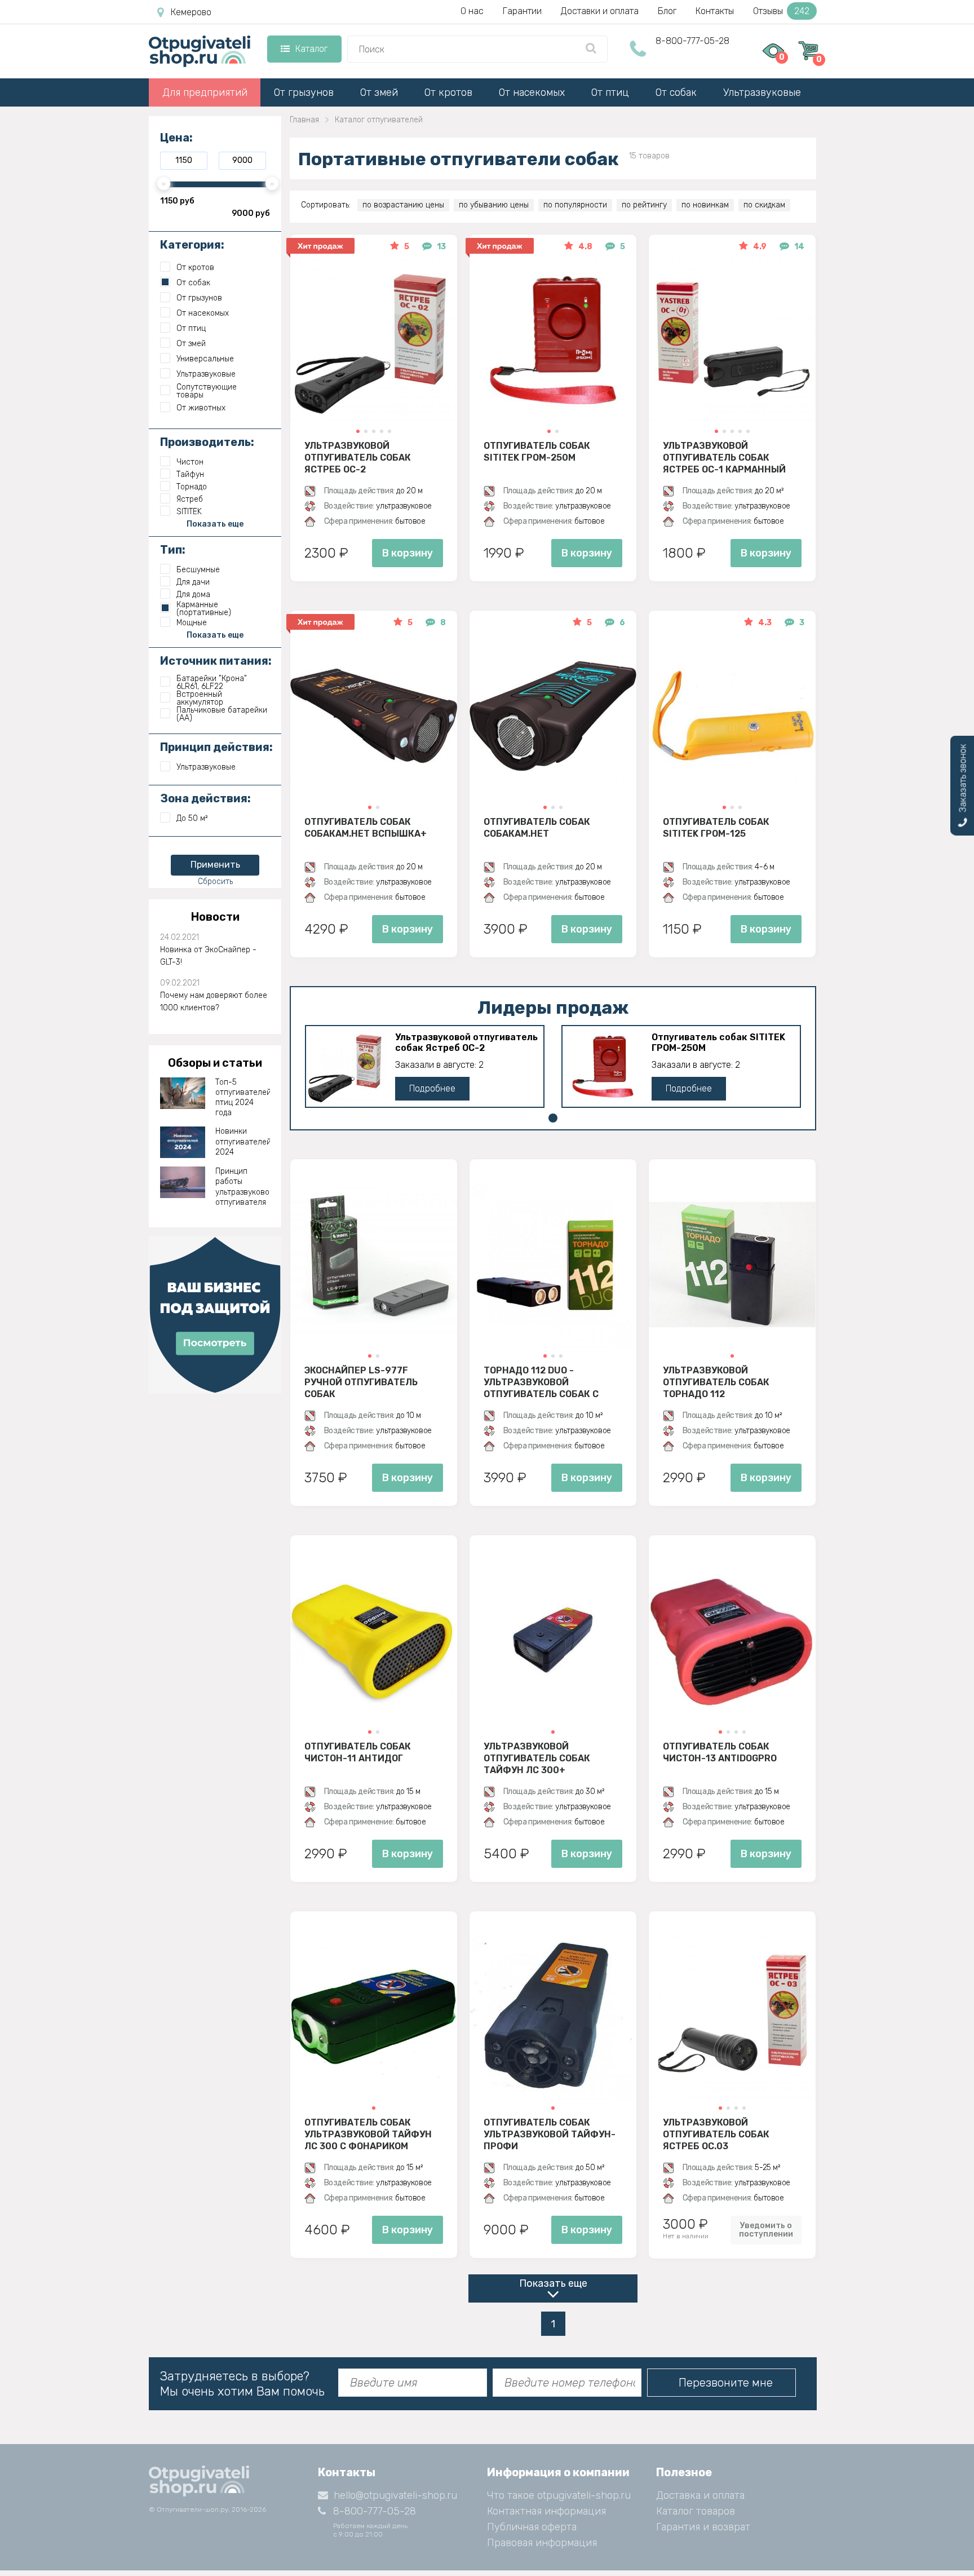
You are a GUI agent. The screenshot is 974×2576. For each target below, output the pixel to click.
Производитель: (207, 442)
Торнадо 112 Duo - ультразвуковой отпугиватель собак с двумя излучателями (541, 1382)
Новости (215, 917)
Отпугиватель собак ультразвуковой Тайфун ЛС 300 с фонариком (368, 2134)
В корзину (408, 553)
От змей (379, 92)
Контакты (715, 11)
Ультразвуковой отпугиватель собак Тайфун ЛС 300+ (537, 1758)
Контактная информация (546, 2511)
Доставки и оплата (600, 11)
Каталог (311, 49)
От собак (676, 92)
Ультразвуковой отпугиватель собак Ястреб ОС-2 (358, 457)
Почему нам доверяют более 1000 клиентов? (214, 1002)
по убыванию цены (494, 205)
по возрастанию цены (403, 205)
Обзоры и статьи (215, 1063)
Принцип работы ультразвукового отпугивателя (243, 1187)
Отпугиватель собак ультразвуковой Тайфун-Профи (550, 2134)
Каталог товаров (696, 2511)
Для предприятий (205, 92)
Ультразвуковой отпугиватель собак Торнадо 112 (716, 1382)
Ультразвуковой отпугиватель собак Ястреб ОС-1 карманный (724, 457)
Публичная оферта (532, 2527)
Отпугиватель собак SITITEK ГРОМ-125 (716, 828)
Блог (667, 11)
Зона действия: (205, 798)
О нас (472, 11)
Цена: (176, 138)
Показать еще (553, 2283)
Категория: (192, 245)
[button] (358, 431)
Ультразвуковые (762, 92)
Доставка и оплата (700, 2495)
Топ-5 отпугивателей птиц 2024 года (243, 1098)
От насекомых (532, 92)
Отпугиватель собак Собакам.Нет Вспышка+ (366, 828)
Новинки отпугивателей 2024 (243, 1141)
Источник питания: (216, 661)
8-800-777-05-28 (692, 41)
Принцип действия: (216, 747)
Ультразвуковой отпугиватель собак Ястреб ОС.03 (716, 2134)
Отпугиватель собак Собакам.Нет (537, 828)
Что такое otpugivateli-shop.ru (559, 2495)
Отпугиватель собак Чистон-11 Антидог (358, 1752)
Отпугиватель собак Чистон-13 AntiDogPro (720, 1752)
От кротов (448, 92)
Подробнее (432, 1088)
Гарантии (522, 11)
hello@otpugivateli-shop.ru (395, 2495)
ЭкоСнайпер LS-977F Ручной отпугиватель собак (361, 1382)
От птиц (610, 92)
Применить (215, 865)
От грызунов (304, 92)
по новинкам (705, 205)
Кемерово (191, 12)
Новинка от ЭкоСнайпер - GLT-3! (208, 956)
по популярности (575, 205)
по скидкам (764, 205)
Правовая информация (542, 2543)
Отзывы (781, 11)
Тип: (173, 550)
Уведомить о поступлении (766, 2230)
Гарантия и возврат (703, 2527)
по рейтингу (644, 205)
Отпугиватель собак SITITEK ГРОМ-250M (537, 452)
